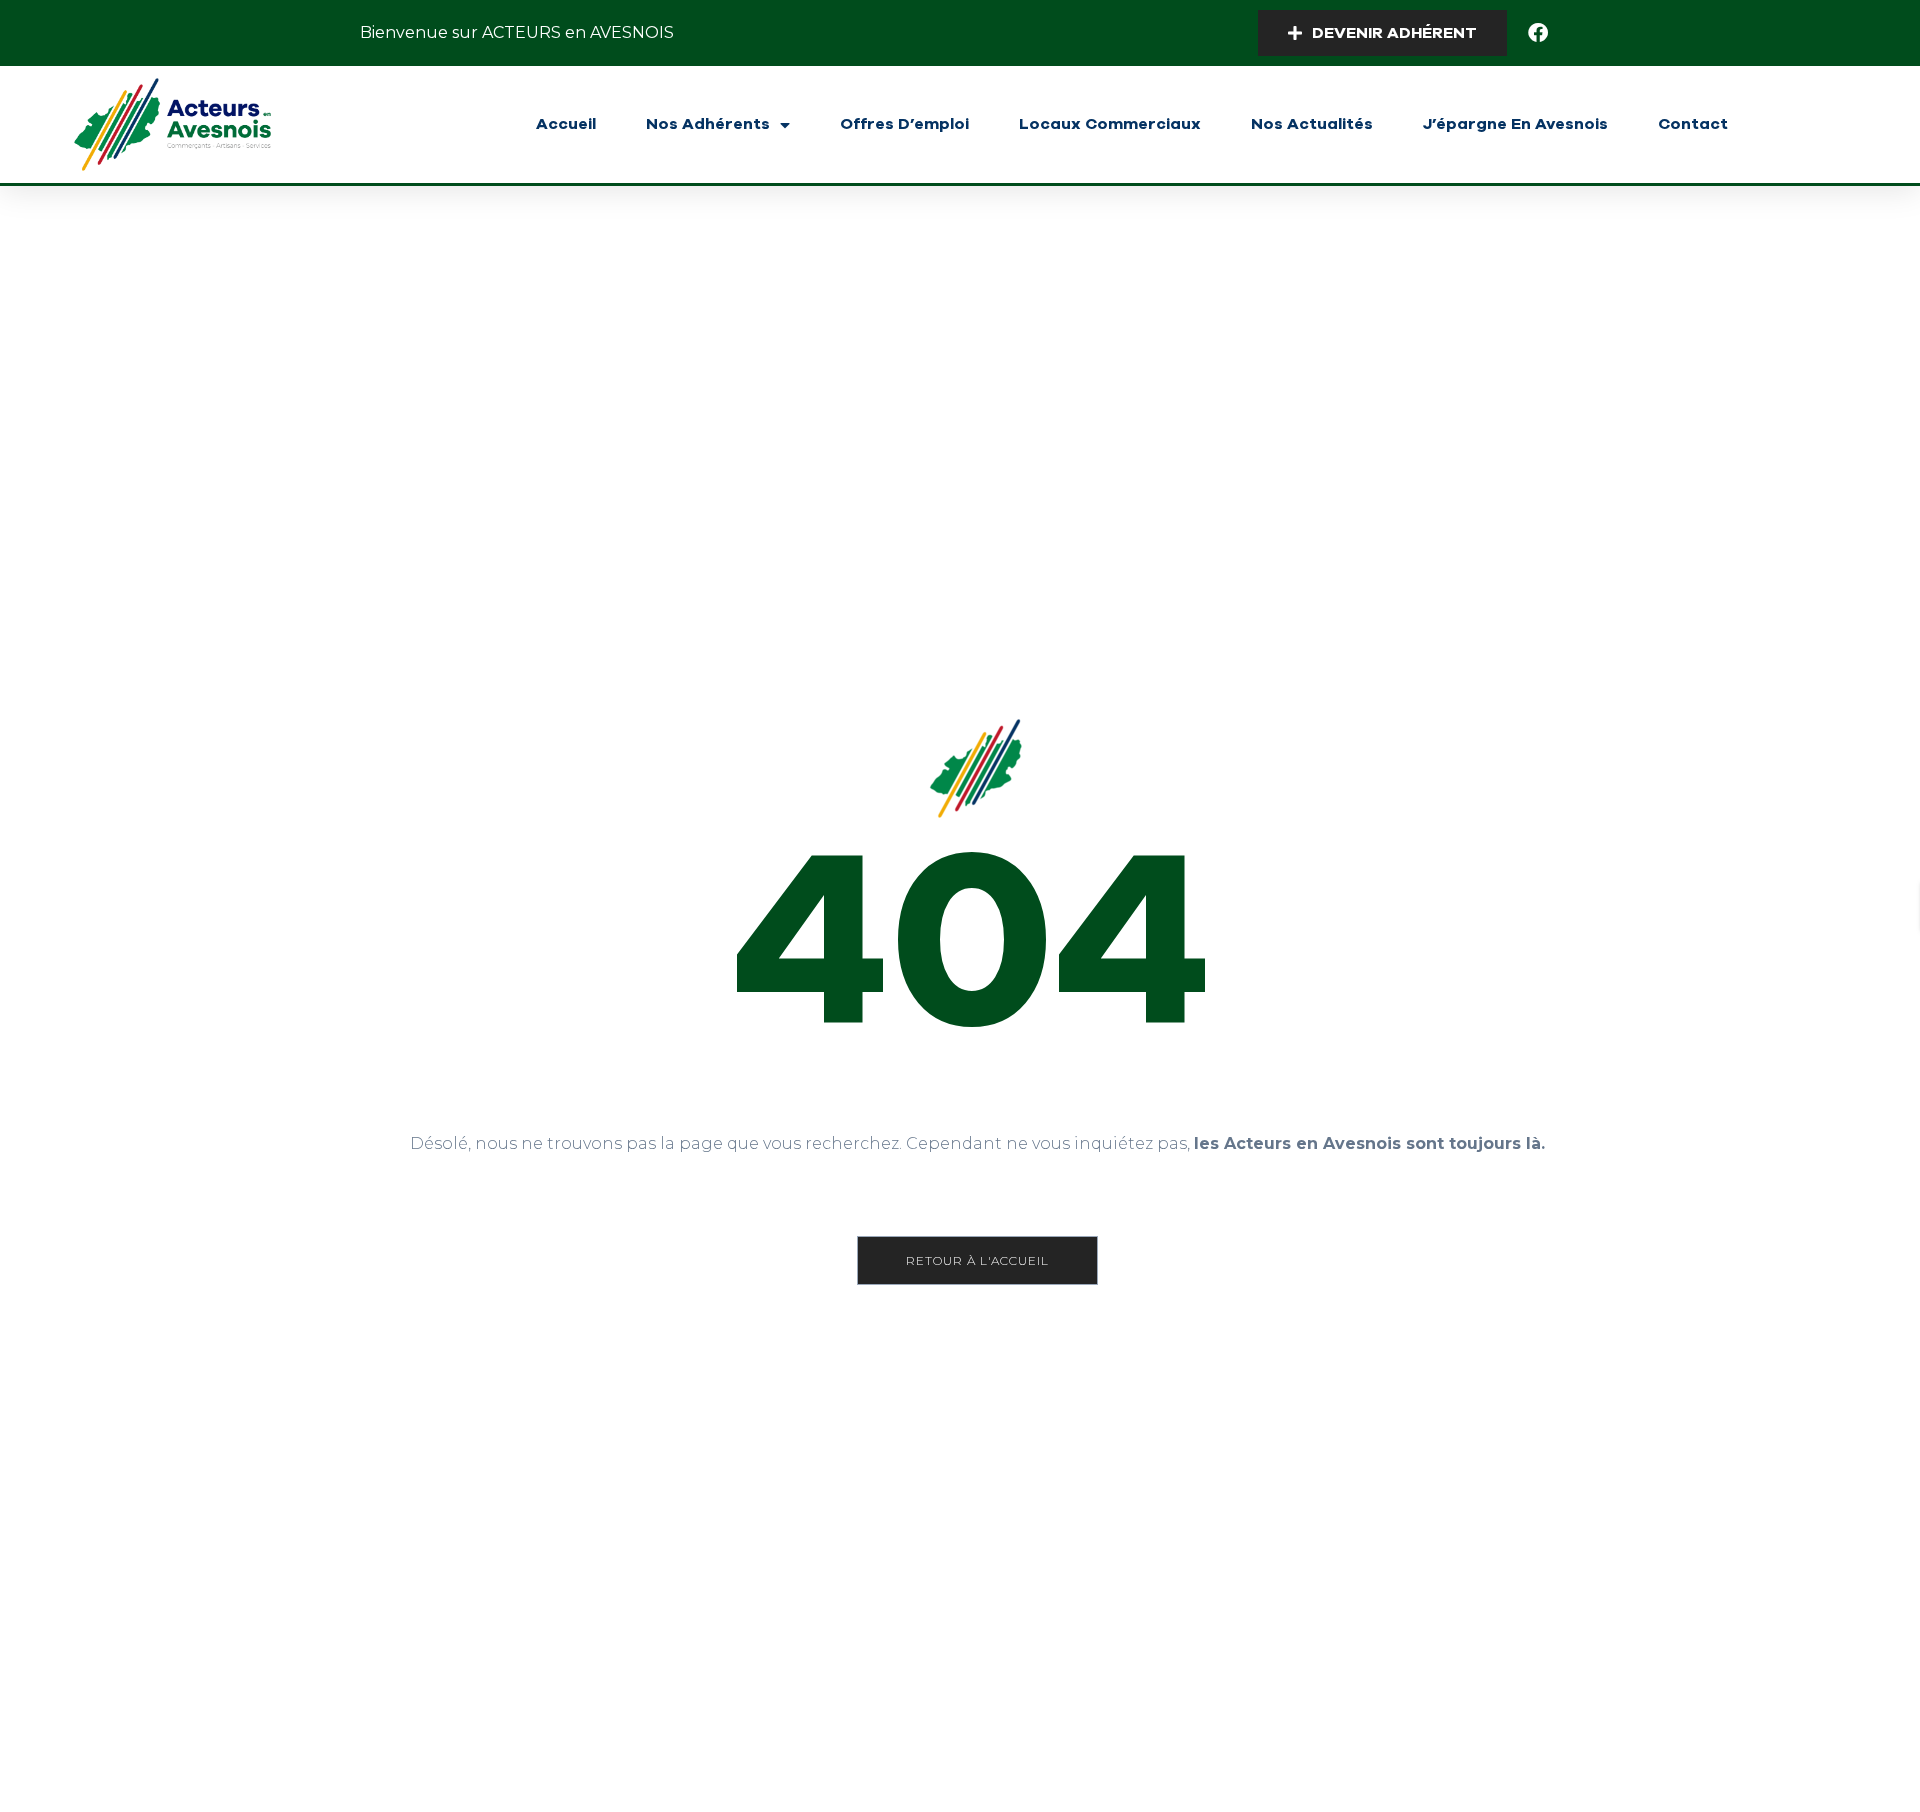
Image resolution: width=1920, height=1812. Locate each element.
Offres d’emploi (904, 124)
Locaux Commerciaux (1110, 124)
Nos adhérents (708, 124)
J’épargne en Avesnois (1515, 124)
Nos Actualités (1312, 124)
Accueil (566, 124)
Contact (1693, 124)
